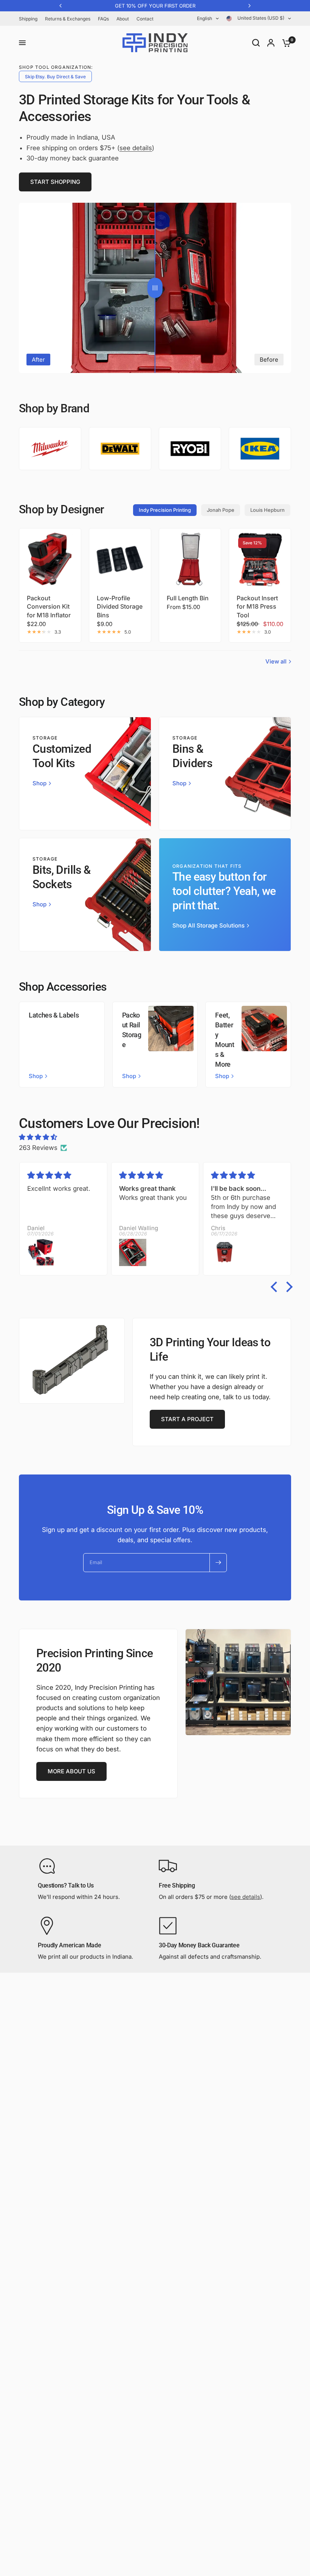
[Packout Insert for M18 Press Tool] (260, 559)
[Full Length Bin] (190, 559)
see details (136, 148)
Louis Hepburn (267, 510)
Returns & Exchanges (68, 19)
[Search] (256, 43)
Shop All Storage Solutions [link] (208, 925)
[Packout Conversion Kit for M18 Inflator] (50, 559)
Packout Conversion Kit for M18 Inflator (49, 607)
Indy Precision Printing (165, 510)
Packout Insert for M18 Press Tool (257, 607)
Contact (145, 19)
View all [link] (276, 661)
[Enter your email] (218, 1563)
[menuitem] (30, 19)
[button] (55, 182)
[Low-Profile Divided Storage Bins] (120, 559)
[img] (155, 1137)
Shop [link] (40, 783)
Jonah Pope (221, 510)
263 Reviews (38, 1148)
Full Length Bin (188, 598)
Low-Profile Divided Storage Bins (120, 607)
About (123, 19)
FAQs (103, 19)
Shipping (28, 19)
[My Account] (271, 43)
